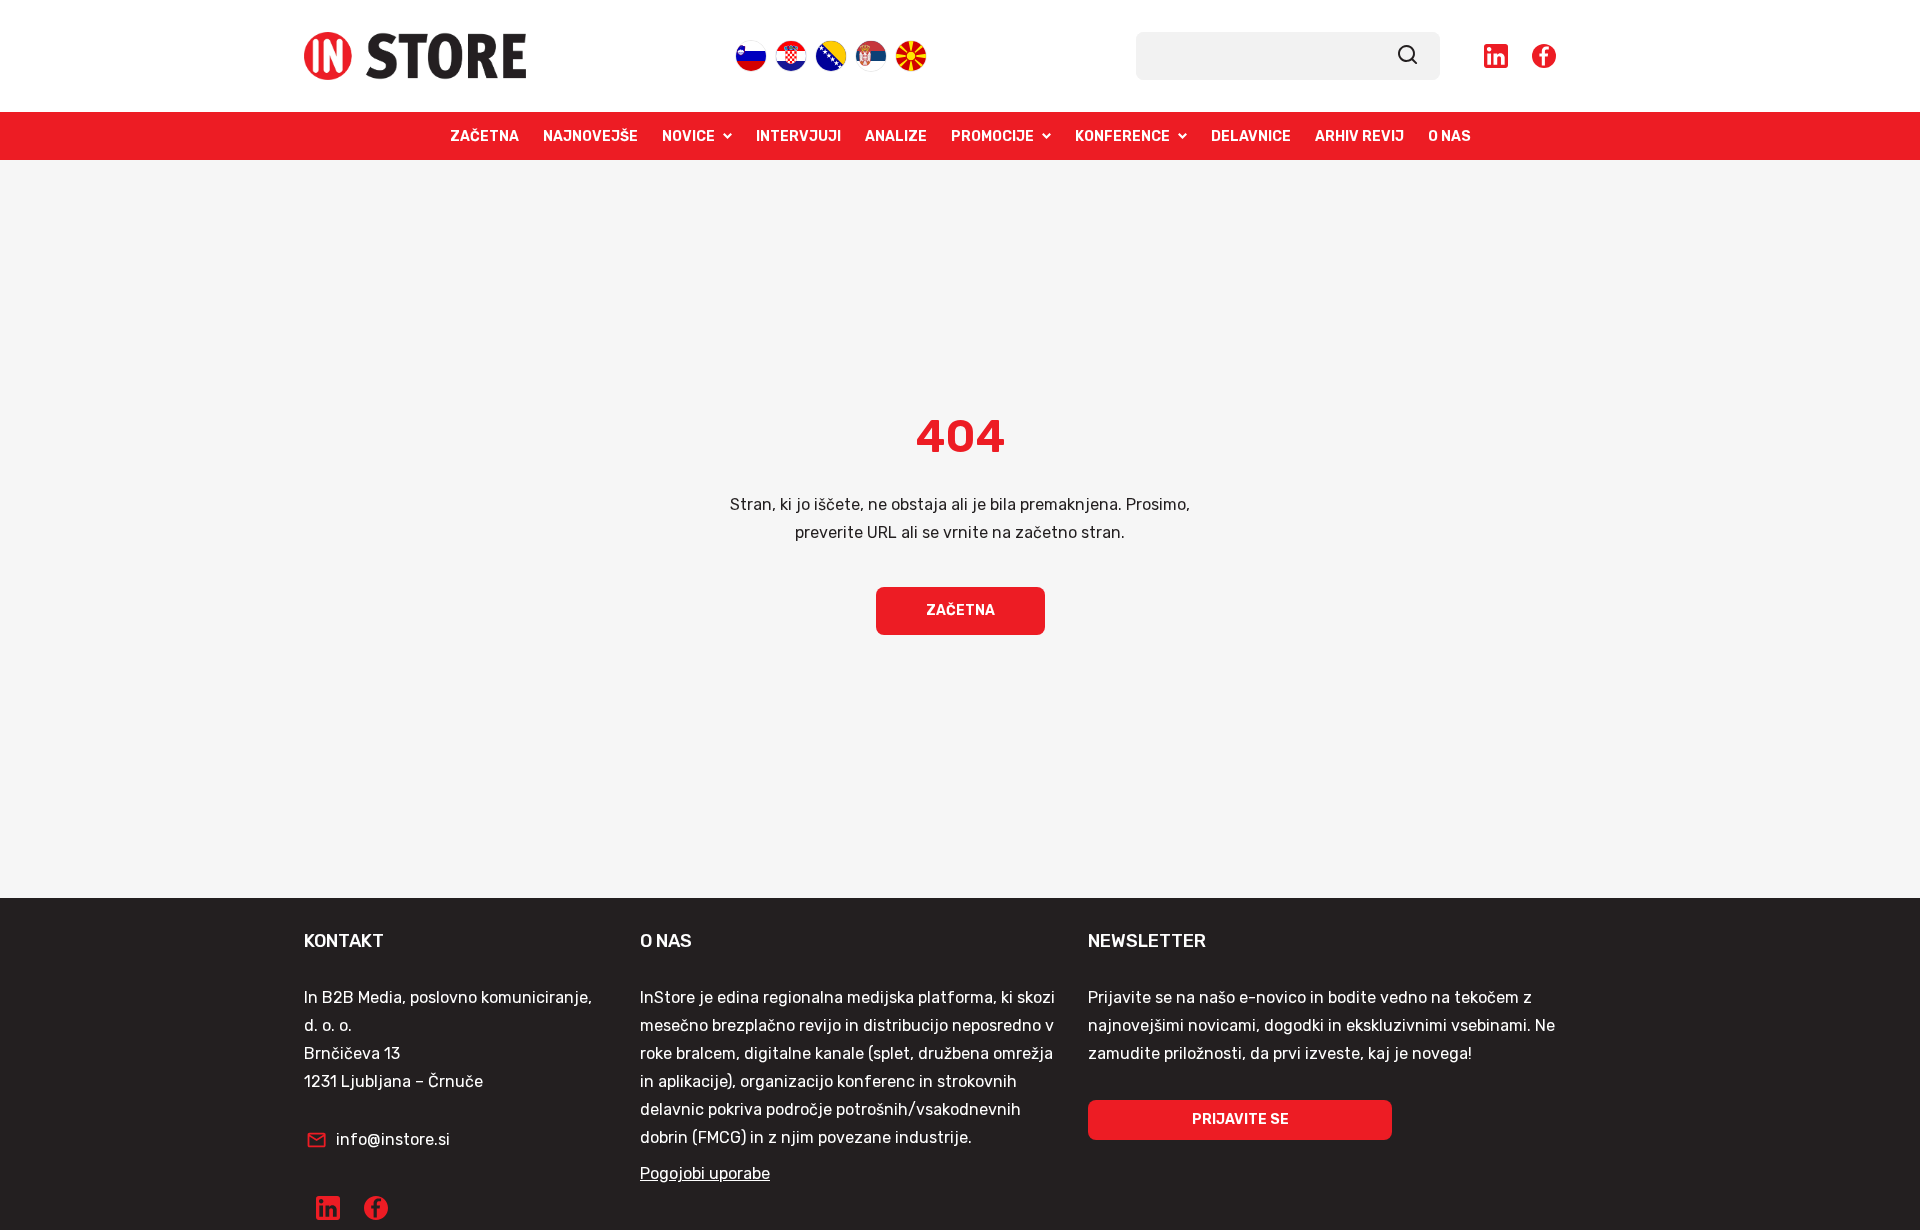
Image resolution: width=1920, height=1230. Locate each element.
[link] (1408, 56)
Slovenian (751, 54)
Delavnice (1251, 136)
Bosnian (831, 54)
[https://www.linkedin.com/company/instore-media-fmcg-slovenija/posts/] (1496, 56)
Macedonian (911, 54)
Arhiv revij (1359, 136)
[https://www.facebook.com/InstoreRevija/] (1544, 56)
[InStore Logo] (415, 56)
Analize (896, 136)
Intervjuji (798, 136)
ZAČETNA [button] (960, 610)
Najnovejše (590, 136)
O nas (1449, 136)
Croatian (791, 54)
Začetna (484, 136)
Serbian (871, 54)
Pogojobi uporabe (705, 1173)
